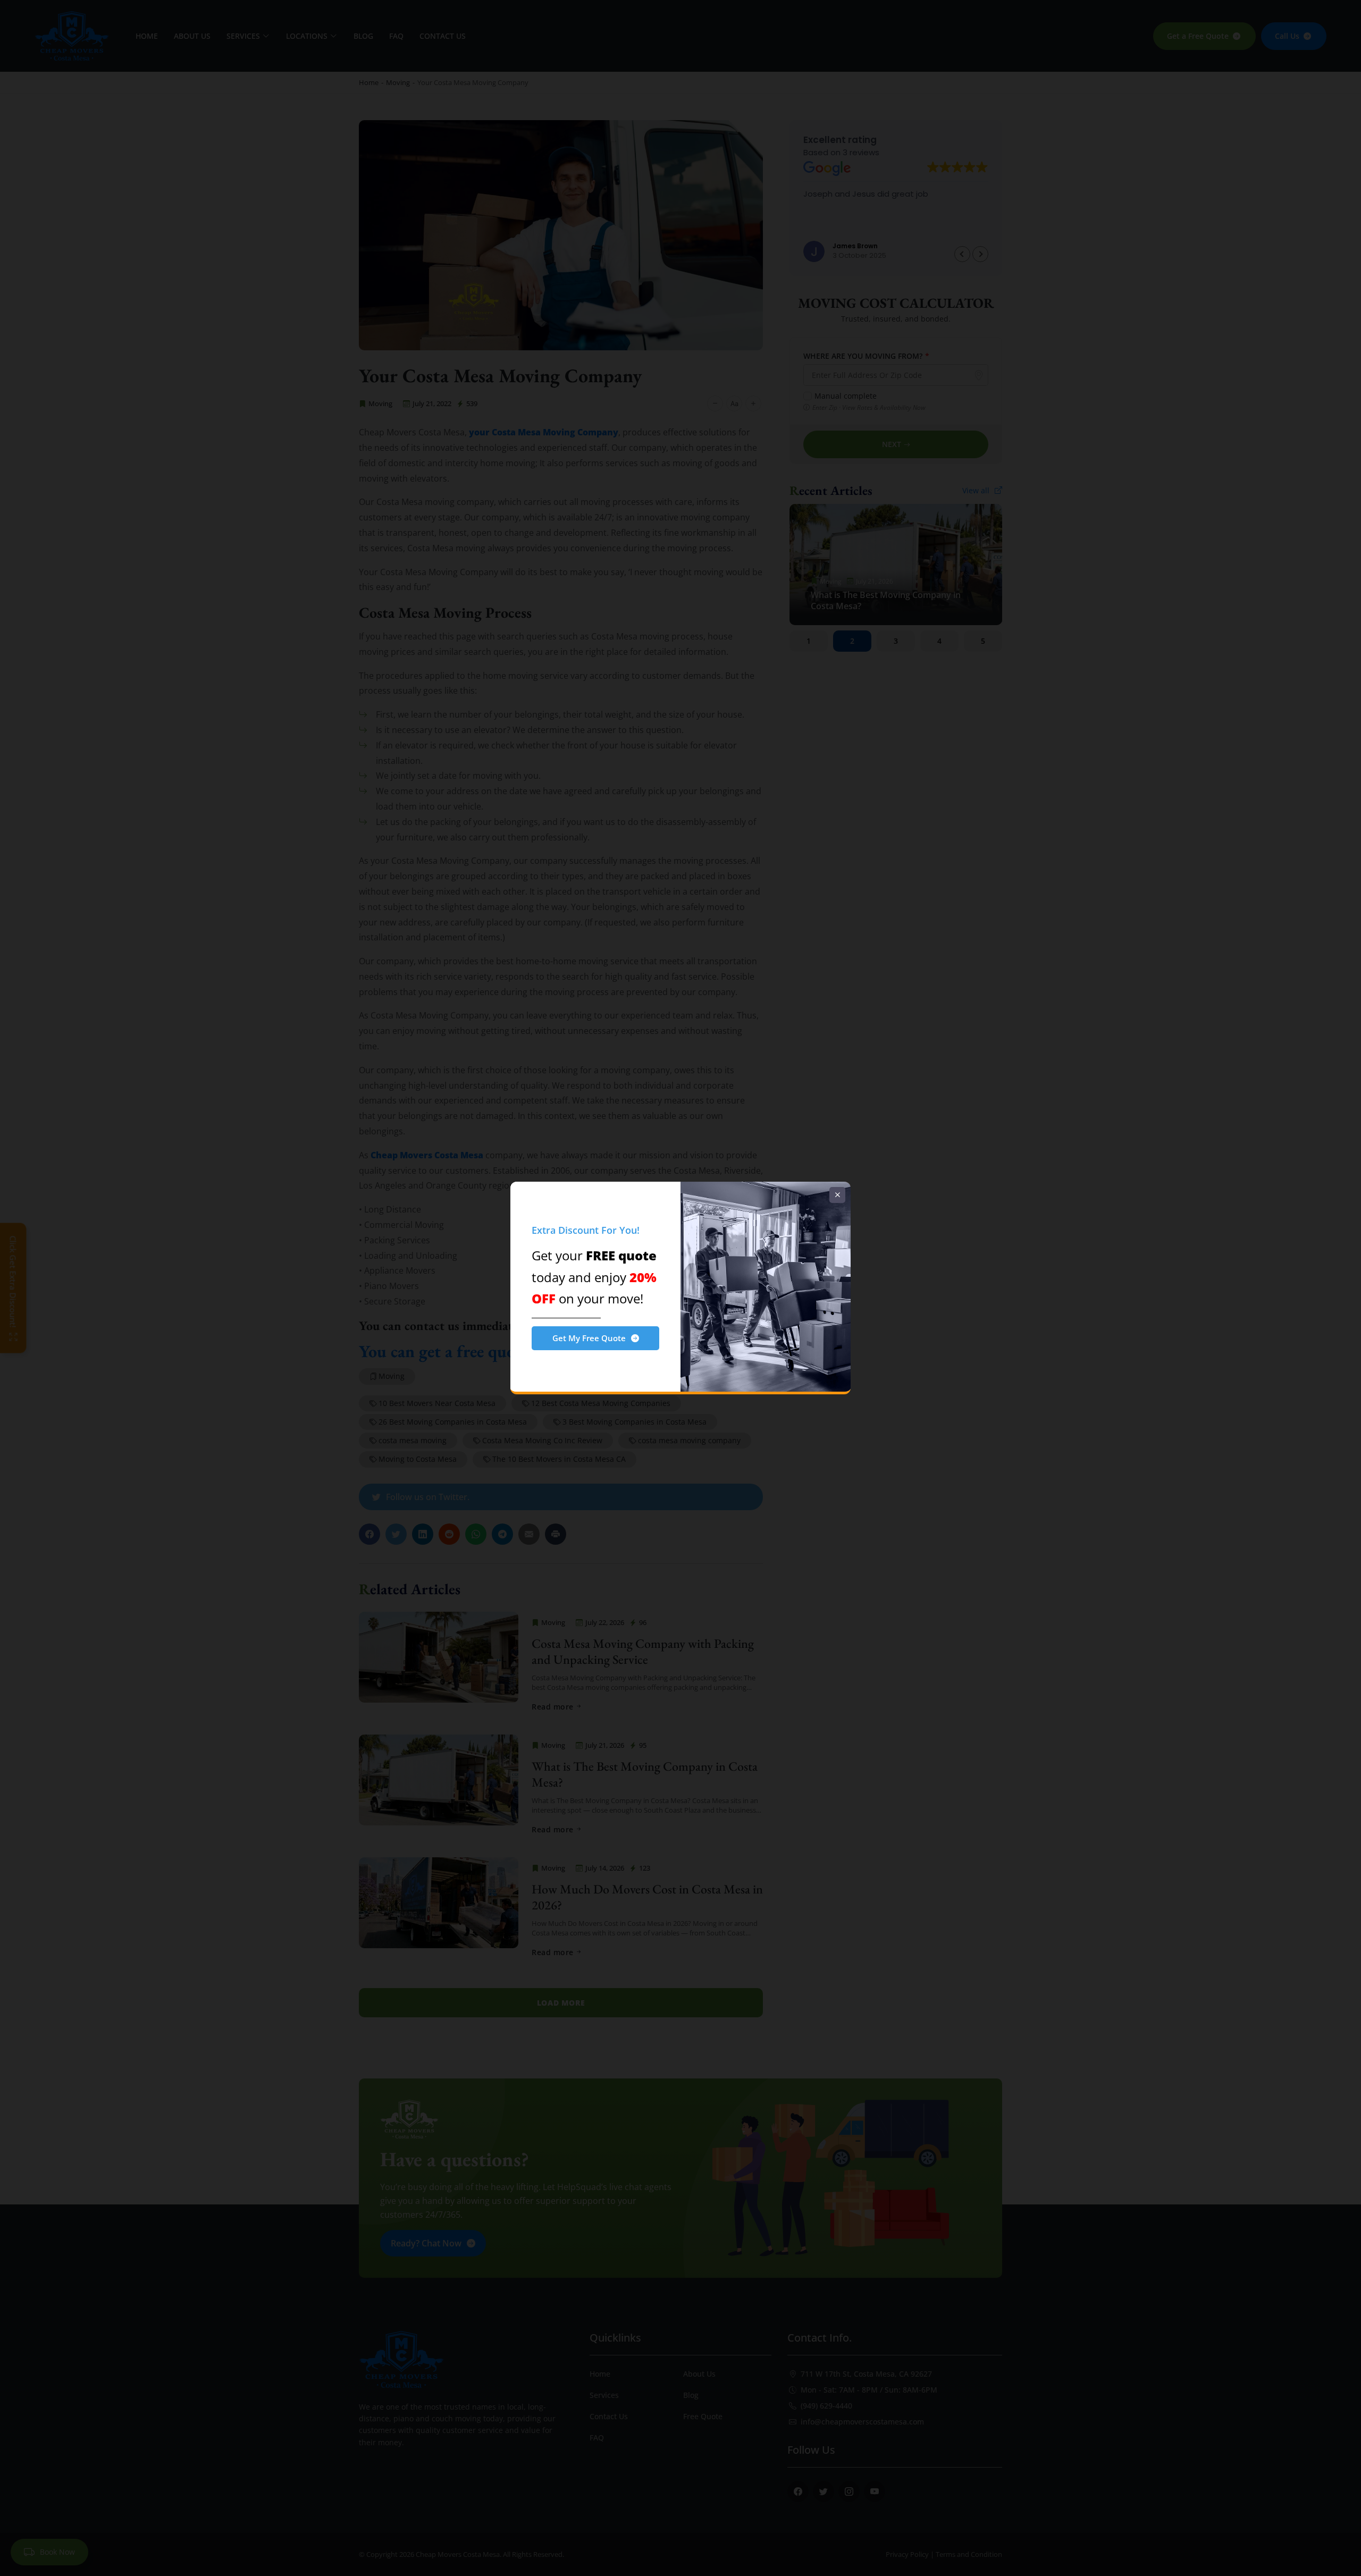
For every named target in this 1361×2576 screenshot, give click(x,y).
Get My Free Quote (589, 1338)
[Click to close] (837, 1195)
